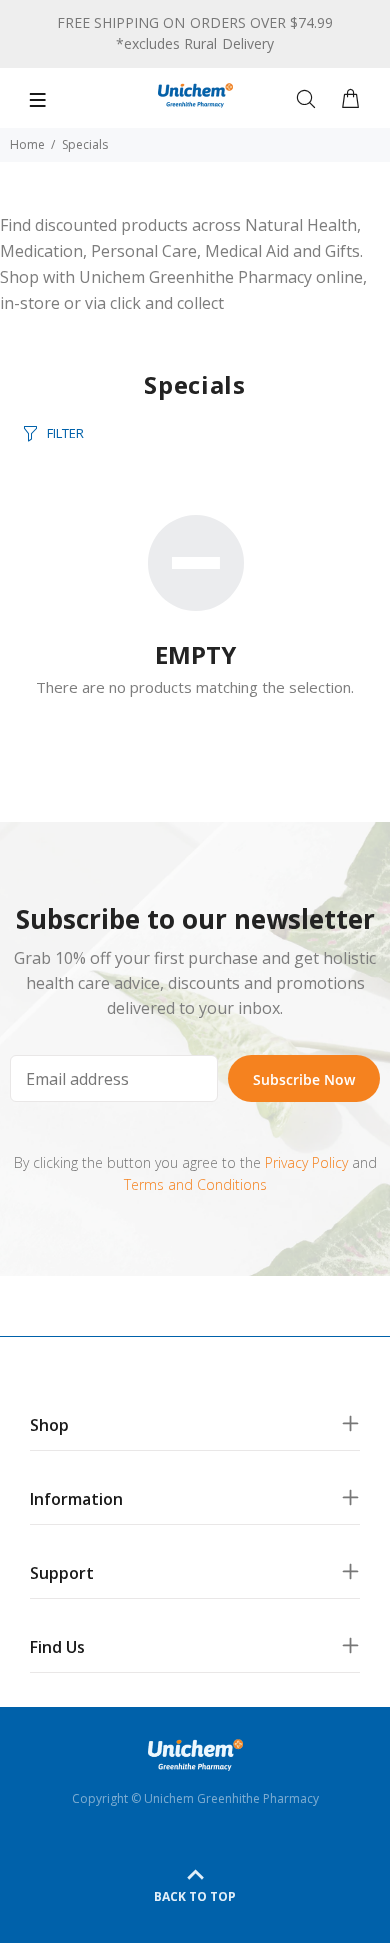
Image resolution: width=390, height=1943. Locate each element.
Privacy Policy (306, 1162)
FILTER (65, 433)
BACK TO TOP (195, 1896)
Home (27, 144)
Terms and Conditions (195, 1184)
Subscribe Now (304, 1079)
